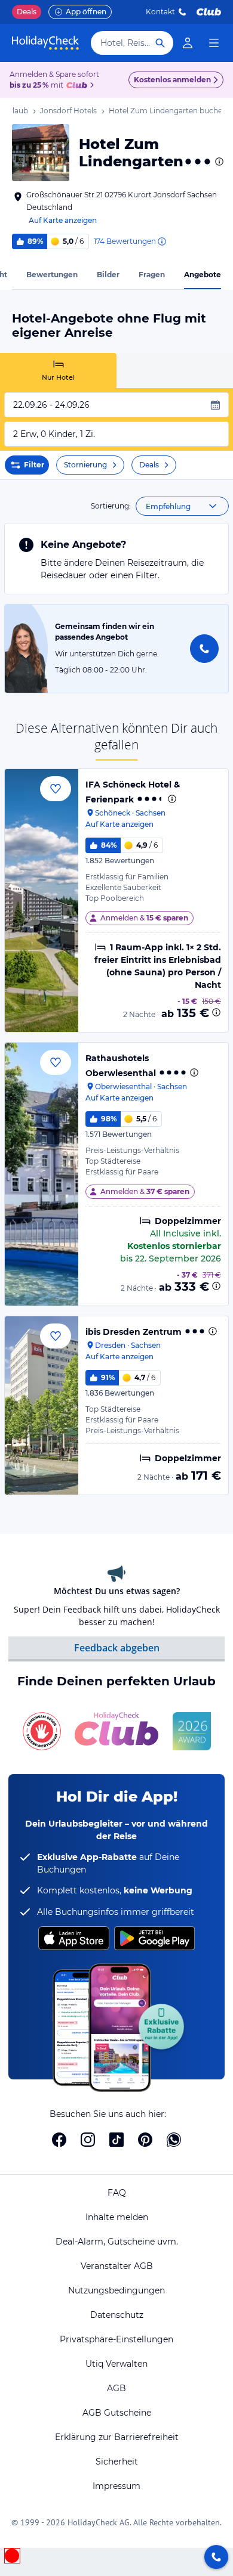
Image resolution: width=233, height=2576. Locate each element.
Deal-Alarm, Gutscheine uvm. (117, 2242)
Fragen (152, 275)
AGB (116, 2388)
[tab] (58, 371)
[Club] (79, 86)
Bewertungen (52, 275)
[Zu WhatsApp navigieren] (174, 2140)
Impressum (116, 2486)
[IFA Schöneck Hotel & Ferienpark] (42, 900)
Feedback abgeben (117, 1648)
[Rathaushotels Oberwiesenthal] (42, 1174)
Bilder (108, 275)
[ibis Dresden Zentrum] (42, 1405)
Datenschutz (117, 2315)
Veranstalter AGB (117, 2266)
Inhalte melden (117, 2217)
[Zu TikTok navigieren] (116, 2140)
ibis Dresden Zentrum (134, 1332)
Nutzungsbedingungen (116, 2290)
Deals (27, 12)
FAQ (117, 2193)
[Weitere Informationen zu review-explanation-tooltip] (161, 241)
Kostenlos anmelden (172, 80)
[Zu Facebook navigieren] (59, 2140)
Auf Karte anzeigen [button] (63, 220)
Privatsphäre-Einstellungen (116, 2339)
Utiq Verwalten (116, 2364)
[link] (188, 43)
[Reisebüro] (216, 2557)
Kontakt (160, 12)
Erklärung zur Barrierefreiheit (117, 2437)
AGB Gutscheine (117, 2413)
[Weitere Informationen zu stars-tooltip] (218, 162)
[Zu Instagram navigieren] (88, 2140)
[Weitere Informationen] (216, 1012)
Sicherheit (117, 2462)
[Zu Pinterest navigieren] (145, 2140)
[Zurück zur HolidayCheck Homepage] (45, 43)
